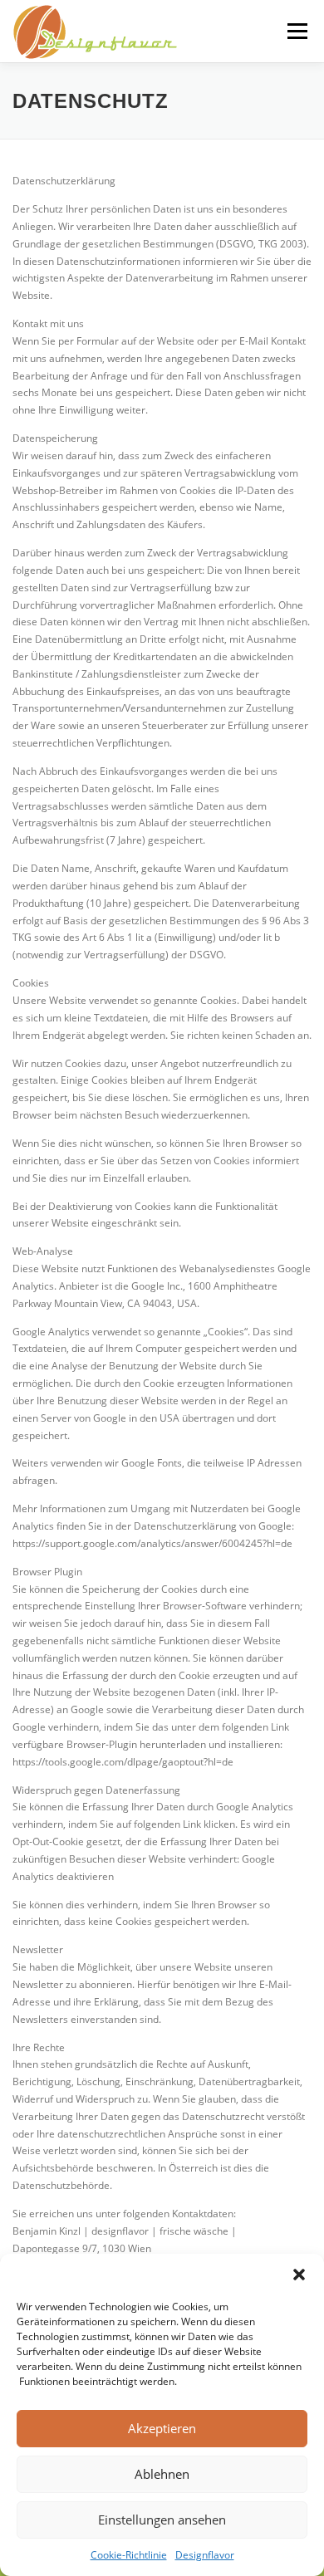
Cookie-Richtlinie (129, 2555)
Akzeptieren (162, 2428)
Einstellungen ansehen (162, 2520)
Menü (296, 31)
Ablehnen (162, 2474)
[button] (299, 2275)
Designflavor (205, 2555)
